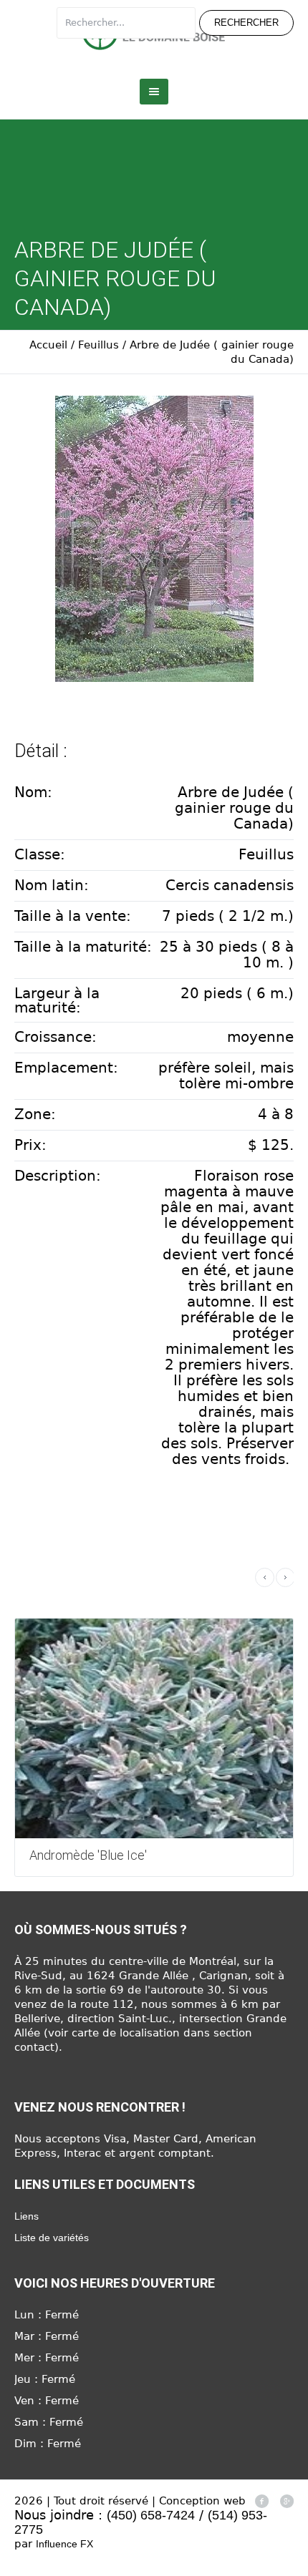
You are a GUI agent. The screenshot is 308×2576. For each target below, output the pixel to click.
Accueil (48, 345)
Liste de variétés (52, 2238)
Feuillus (98, 345)
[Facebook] (261, 2501)
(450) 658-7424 (151, 2515)
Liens (27, 2216)
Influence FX (64, 2544)
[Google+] (287, 2501)
